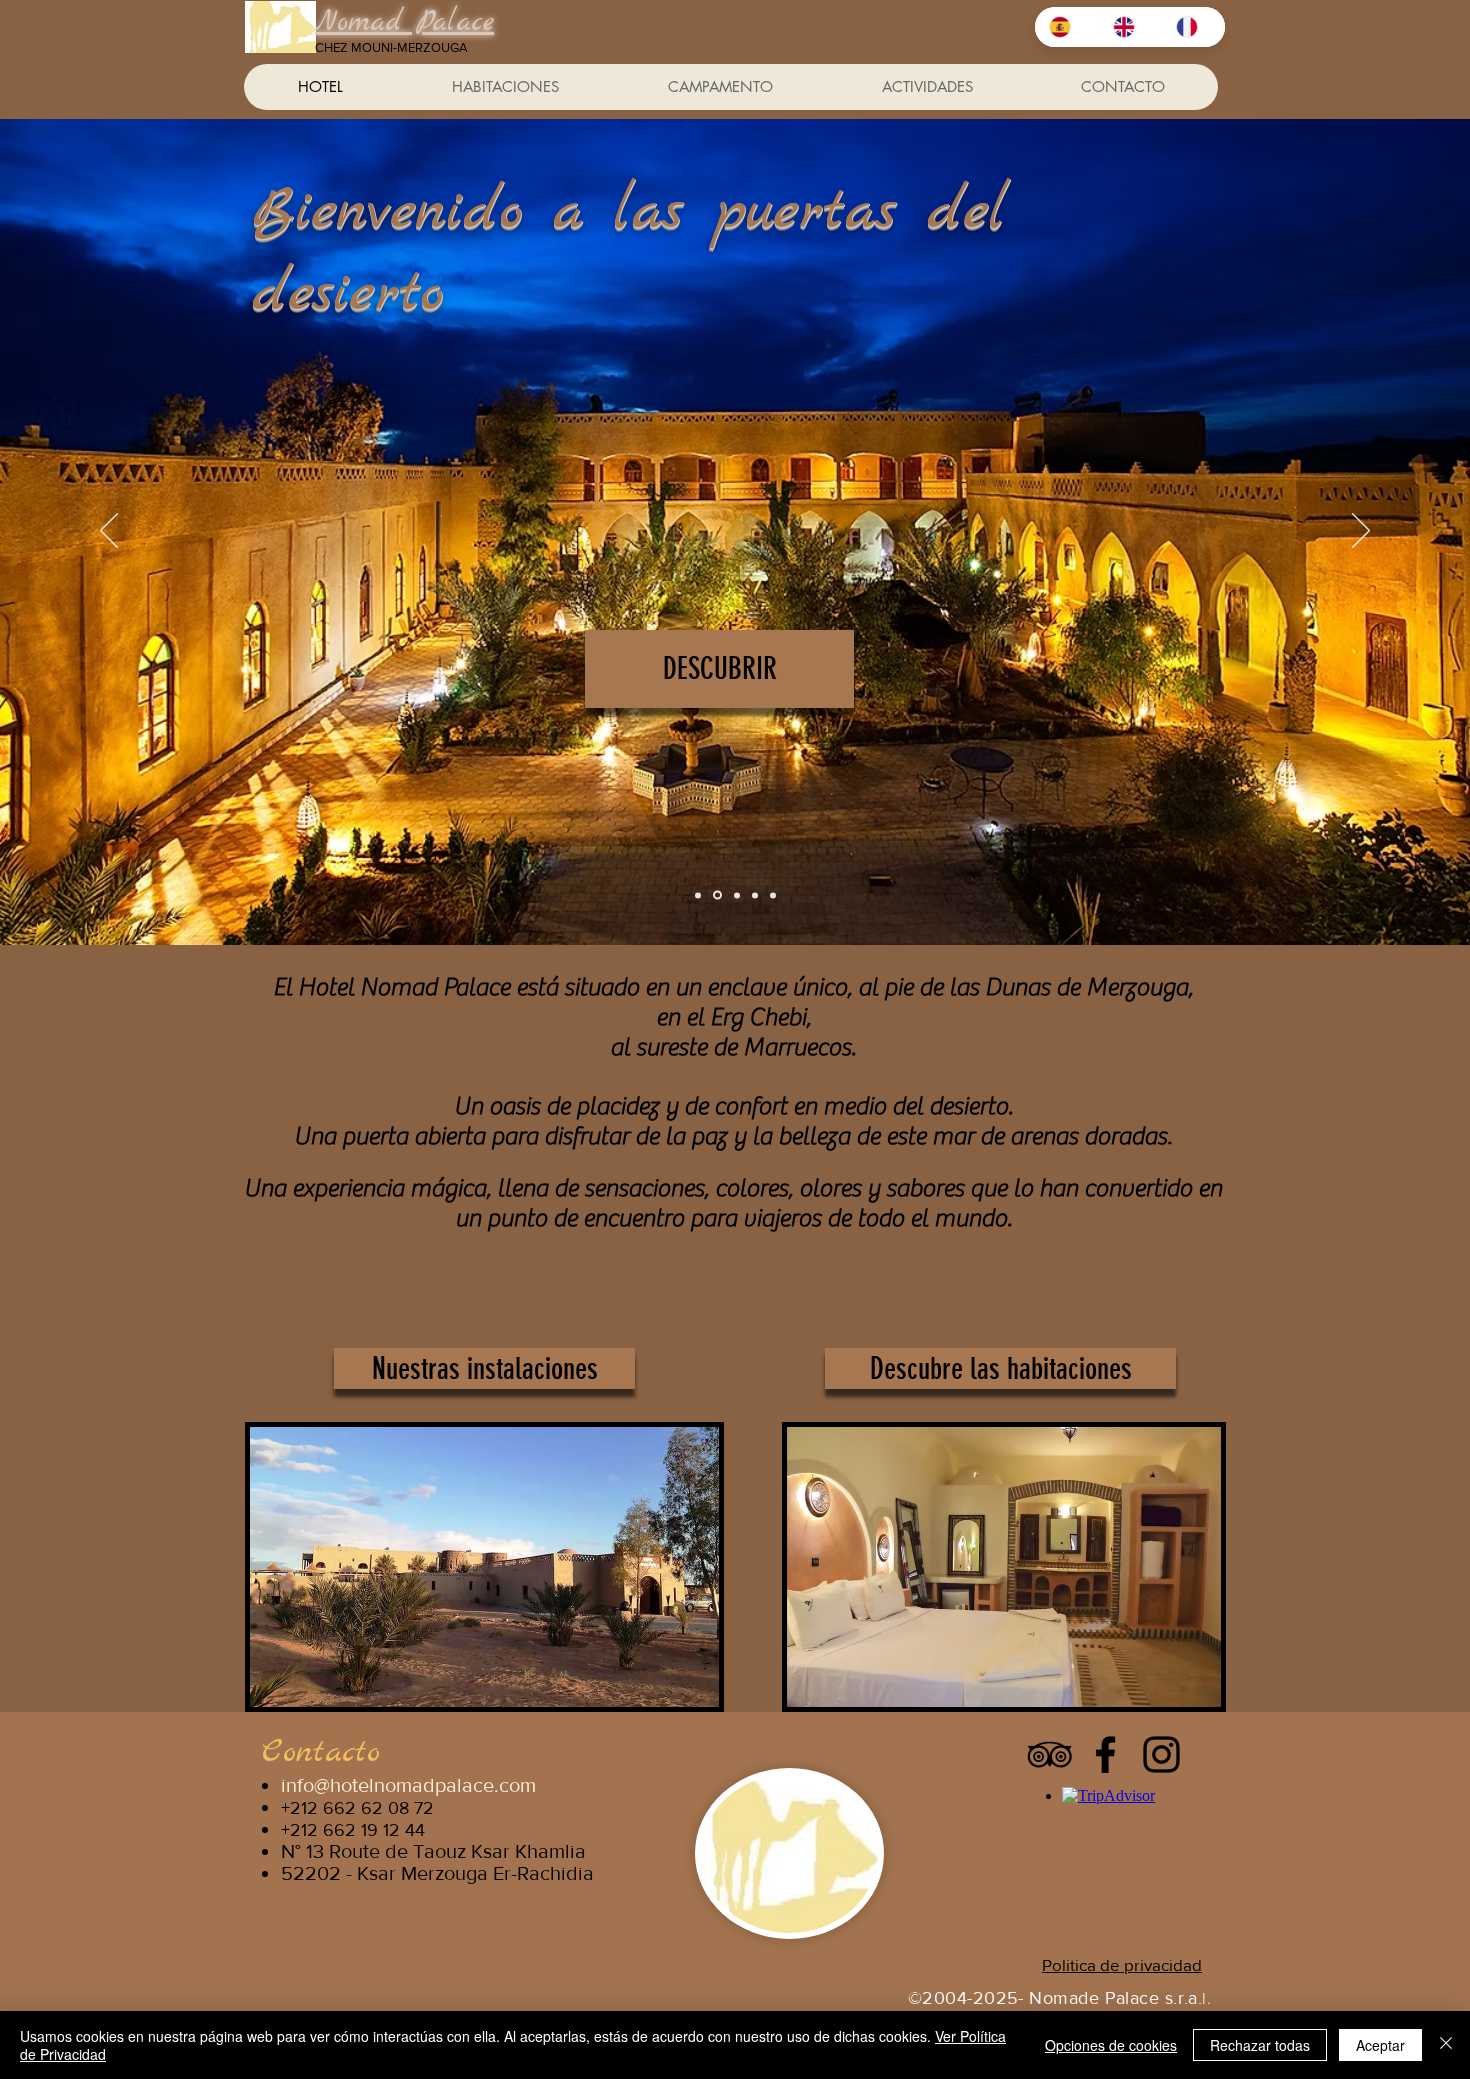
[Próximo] (1361, 532)
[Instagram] (1161, 1754)
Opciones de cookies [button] (1111, 2045)
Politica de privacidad (1122, 1964)
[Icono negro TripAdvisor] (1049, 1754)
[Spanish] (1066, 27)
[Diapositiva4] (698, 895)
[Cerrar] (1446, 2045)
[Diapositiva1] (717, 895)
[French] (1193, 27)
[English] (1130, 27)
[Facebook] (1105, 1754)
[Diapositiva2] (737, 895)
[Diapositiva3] (755, 895)
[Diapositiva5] (773, 895)
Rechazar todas (1260, 2045)
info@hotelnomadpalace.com (408, 1785)
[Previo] (109, 532)
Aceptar (1380, 2045)
